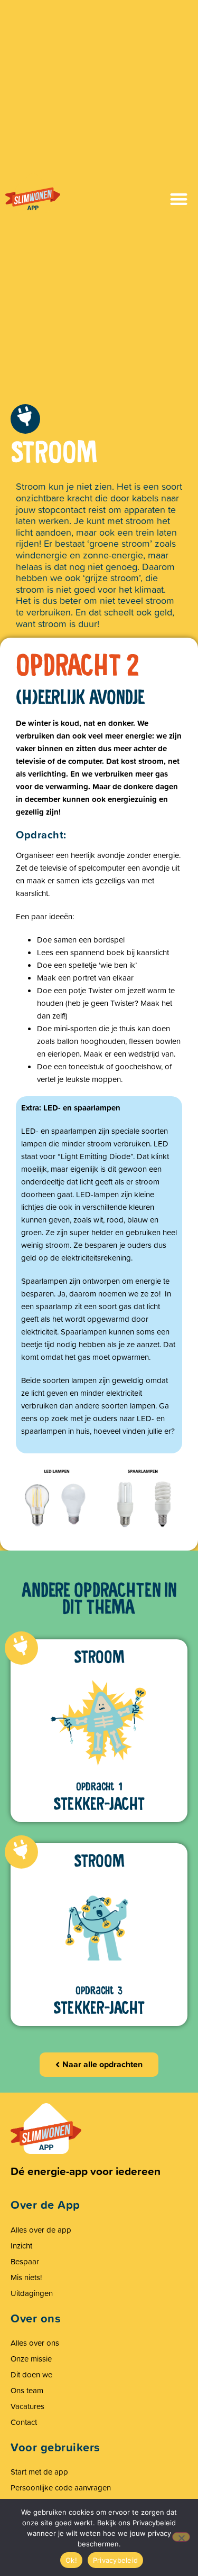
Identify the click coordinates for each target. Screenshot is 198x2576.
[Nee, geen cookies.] (181, 2537)
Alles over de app (41, 2230)
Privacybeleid (115, 2560)
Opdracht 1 (99, 1787)
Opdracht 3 (99, 1991)
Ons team (27, 2390)
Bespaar (25, 2261)
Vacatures (27, 2406)
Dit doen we (31, 2374)
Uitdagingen (32, 2293)
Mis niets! (26, 2277)
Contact (24, 2422)
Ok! (71, 2560)
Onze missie (31, 2359)
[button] (179, 199)
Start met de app (39, 2472)
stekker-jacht (99, 1804)
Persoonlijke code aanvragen (61, 2488)
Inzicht (21, 2246)
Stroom (99, 1657)
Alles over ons (35, 2343)
